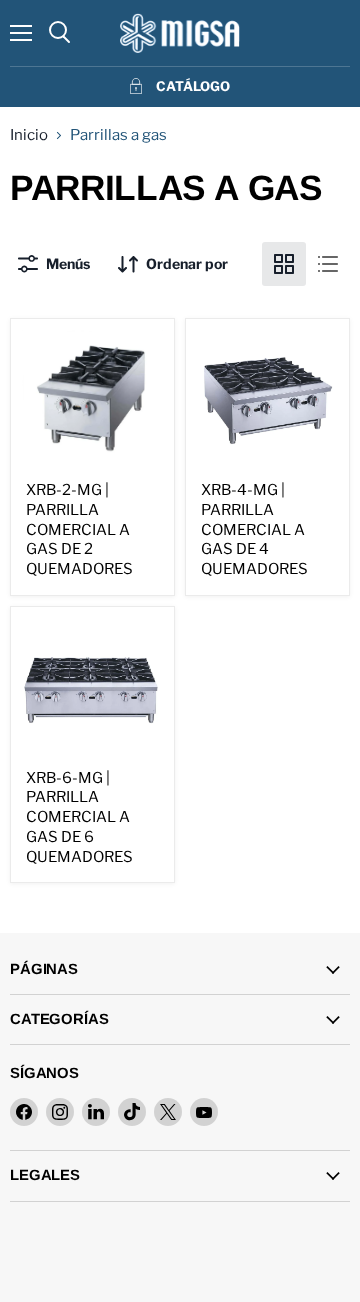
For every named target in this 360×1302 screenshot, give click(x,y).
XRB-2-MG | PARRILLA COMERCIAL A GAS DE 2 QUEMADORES (79, 529)
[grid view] (284, 264)
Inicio (29, 135)
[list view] (328, 264)
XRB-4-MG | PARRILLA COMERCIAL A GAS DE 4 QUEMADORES (254, 529)
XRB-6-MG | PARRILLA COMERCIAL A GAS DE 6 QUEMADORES (79, 817)
